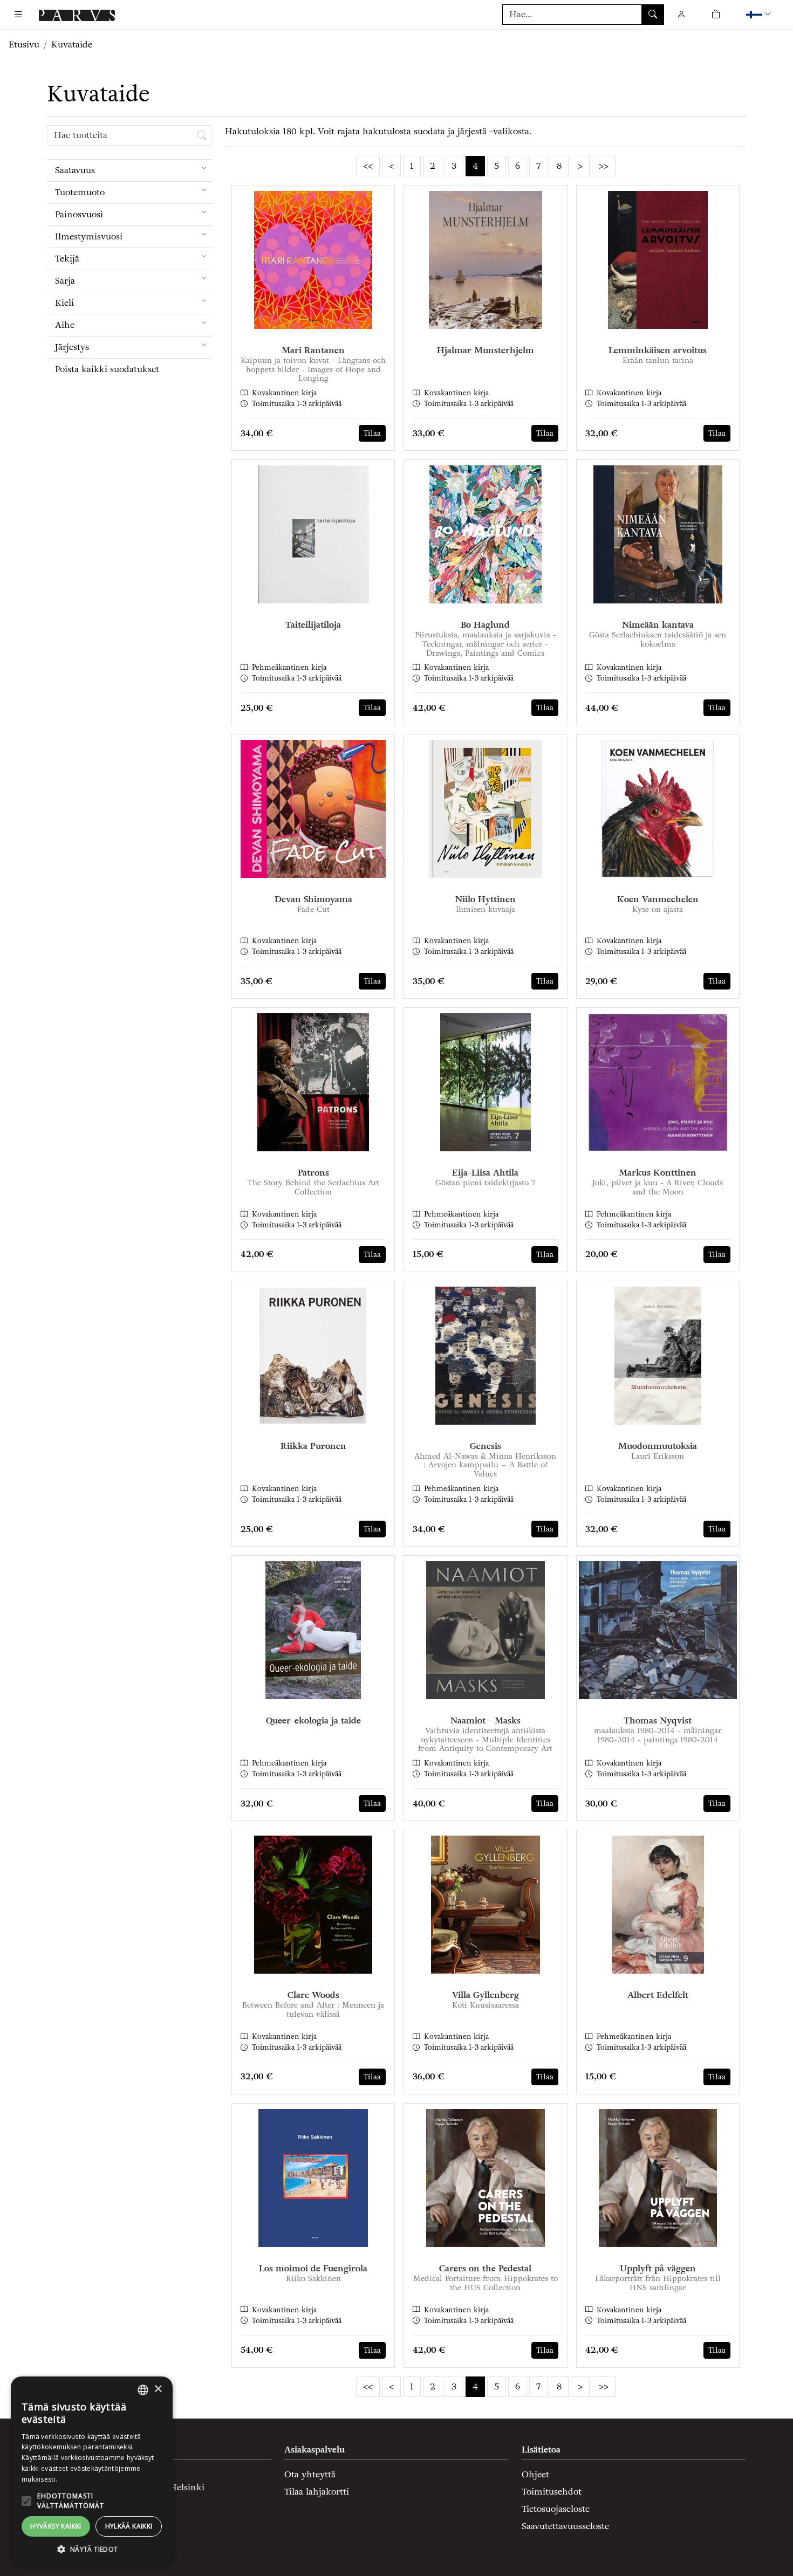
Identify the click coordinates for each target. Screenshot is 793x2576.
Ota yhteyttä (310, 2474)
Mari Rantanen (313, 350)
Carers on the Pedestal (485, 2268)
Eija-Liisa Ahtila (485, 1173)
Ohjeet (535, 2474)
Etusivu (24, 44)
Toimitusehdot (552, 2492)
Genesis (486, 1446)
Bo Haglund (485, 625)
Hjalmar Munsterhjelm (486, 350)
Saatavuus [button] (75, 170)
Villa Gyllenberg (486, 1995)
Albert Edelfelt (658, 1995)
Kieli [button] (64, 303)
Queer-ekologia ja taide (313, 1720)
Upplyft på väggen (658, 2268)
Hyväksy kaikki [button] (56, 2526)
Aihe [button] (65, 325)
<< (368, 166)
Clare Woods (313, 1995)
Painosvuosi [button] (79, 214)
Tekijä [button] (67, 259)
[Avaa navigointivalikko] (18, 15)
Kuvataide (72, 44)
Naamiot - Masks (486, 1720)
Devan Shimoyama (313, 899)
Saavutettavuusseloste (565, 2526)
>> (604, 166)
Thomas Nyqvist (658, 1720)
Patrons (313, 1173)
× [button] (158, 2389)
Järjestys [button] (72, 347)
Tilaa (372, 433)
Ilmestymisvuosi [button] (89, 236)
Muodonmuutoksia (658, 1446)
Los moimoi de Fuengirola (313, 2268)
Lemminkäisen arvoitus (658, 350)
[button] (760, 14)
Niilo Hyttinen (486, 899)
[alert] (92, 2471)
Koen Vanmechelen (658, 899)
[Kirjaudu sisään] (681, 14)
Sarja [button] (65, 281)
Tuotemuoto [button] (80, 192)
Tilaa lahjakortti (317, 2492)
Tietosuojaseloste (556, 2509)
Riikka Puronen (313, 1446)
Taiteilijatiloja (313, 625)
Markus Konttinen (658, 1173)
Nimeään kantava (658, 625)
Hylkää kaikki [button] (129, 2526)
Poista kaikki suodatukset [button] (107, 369)
